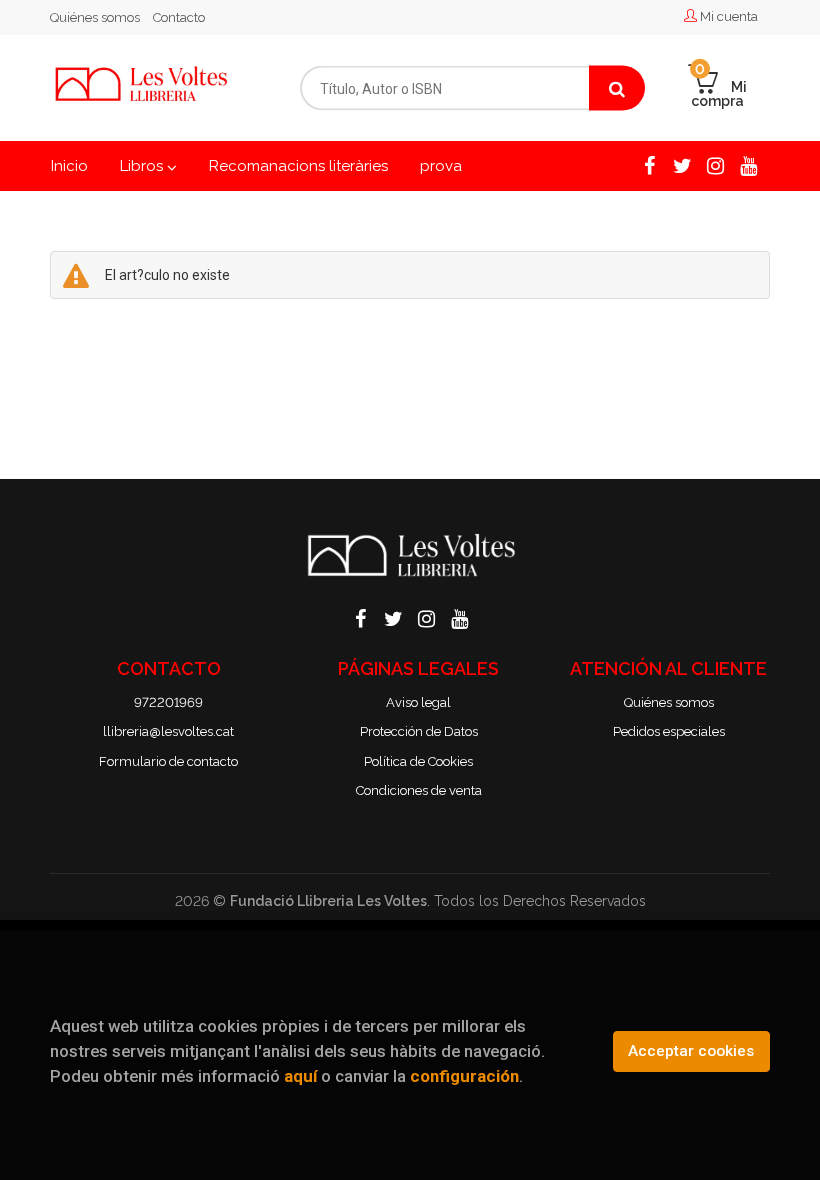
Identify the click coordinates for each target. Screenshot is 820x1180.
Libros (143, 166)
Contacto (179, 17)
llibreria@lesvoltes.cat (168, 731)
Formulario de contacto (168, 761)
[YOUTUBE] (748, 164)
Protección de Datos (419, 731)
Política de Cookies (418, 761)
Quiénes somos (95, 17)
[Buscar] (617, 88)
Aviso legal (418, 702)
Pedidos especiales (669, 731)
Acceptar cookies (691, 1051)
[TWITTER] (682, 164)
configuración (464, 1076)
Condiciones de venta (419, 790)
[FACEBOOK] (649, 164)
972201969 (168, 702)
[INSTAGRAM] (715, 164)
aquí (300, 1076)
